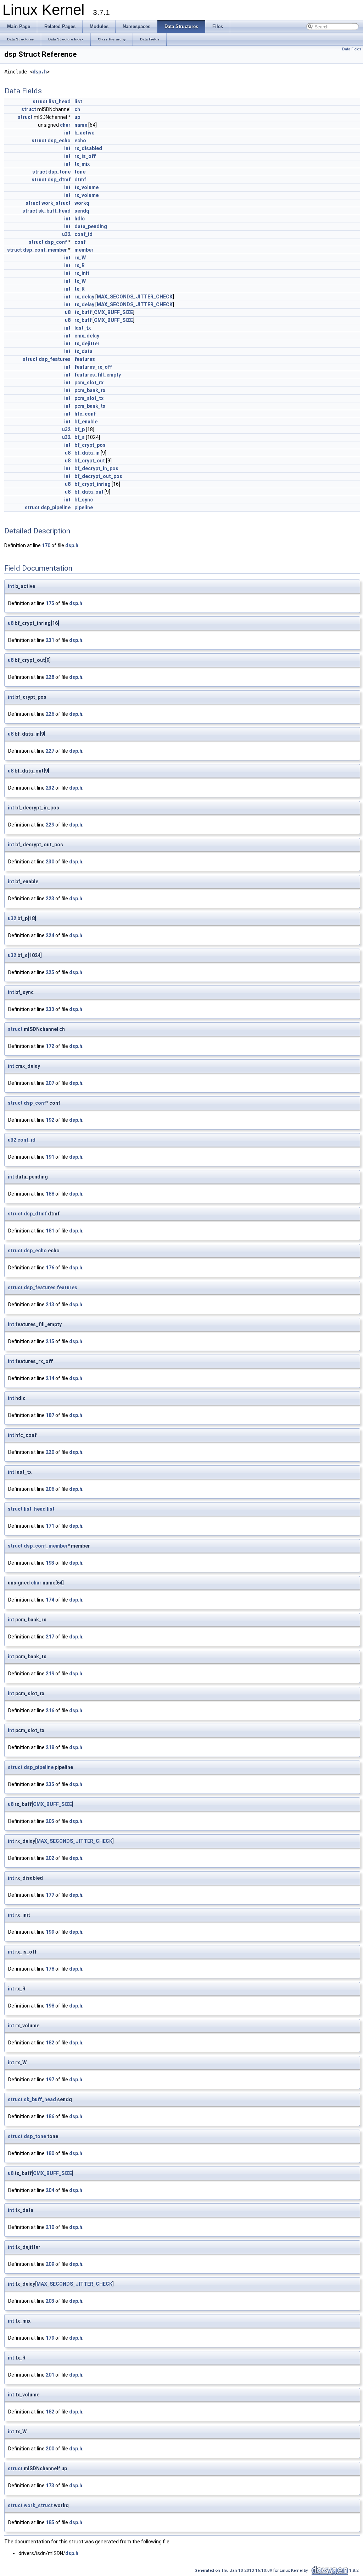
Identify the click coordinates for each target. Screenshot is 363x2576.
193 (50, 1563)
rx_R (80, 265)
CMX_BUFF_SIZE (113, 312)
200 (50, 2449)
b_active (84, 133)
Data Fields (352, 49)
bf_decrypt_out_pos (98, 476)
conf (80, 242)
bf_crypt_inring (93, 484)
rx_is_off (85, 156)
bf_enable (86, 422)
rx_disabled (88, 148)
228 (50, 677)
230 (50, 862)
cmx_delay (87, 336)
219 (50, 1674)
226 (50, 714)
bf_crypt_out (90, 461)
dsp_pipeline (56, 507)
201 (50, 2375)
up (77, 117)
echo (80, 141)
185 (50, 2522)
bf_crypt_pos (90, 445)
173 (50, 2486)
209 (50, 2264)
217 (50, 1637)
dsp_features (55, 359)
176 (50, 1268)
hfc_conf (85, 414)
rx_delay (84, 297)
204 (50, 2190)
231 (50, 640)
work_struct (56, 203)
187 (50, 1415)
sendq (82, 211)
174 (50, 1600)
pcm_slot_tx (89, 398)
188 (50, 1194)
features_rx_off (93, 367)
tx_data (83, 351)
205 (50, 1821)
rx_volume (86, 195)
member (84, 250)
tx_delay (84, 304)
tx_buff (83, 312)
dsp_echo (59, 141)
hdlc (80, 219)
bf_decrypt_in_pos (96, 468)
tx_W (80, 281)
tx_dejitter (87, 344)
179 (50, 2338)
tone (80, 172)
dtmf (80, 180)
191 (50, 1157)
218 (50, 1747)
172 (50, 1046)
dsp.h (40, 72)
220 (50, 1452)
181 (50, 1231)
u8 (68, 312)
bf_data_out (89, 492)
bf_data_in (87, 453)
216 (50, 1710)
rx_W (80, 258)
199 (50, 1932)
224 (50, 935)
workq (82, 203)
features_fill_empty (98, 375)
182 (50, 2043)
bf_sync (84, 500)
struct (40, 101)
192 (50, 1120)
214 (50, 1378)
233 (50, 1009)
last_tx (83, 328)
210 (50, 2227)
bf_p (80, 429)
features (85, 359)
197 (50, 2080)
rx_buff (83, 320)
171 (50, 1526)
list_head (60, 101)
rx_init (82, 273)
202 (50, 1858)
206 (50, 1489)
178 (50, 1969)
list (78, 101)
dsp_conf (56, 242)
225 (50, 972)
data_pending (91, 226)
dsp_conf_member (45, 250)
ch (77, 109)
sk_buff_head (54, 211)
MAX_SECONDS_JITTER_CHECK (135, 297)
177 (50, 1895)
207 (50, 1083)
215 (50, 1341)
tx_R (80, 289)
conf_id (83, 234)
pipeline (84, 507)
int (67, 133)
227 (50, 751)
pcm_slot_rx (89, 383)
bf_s (80, 437)
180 (50, 2153)
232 (50, 788)
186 (50, 2116)
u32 (66, 234)
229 (50, 825)
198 (50, 2006)
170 (46, 545)
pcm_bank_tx (90, 406)
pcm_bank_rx (90, 390)
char (65, 125)
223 (50, 899)
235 (50, 1784)
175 (50, 603)
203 (50, 2301)
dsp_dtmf (59, 180)
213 (50, 1305)
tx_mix (82, 164)
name (81, 125)
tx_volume (86, 187)
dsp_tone (59, 172)
